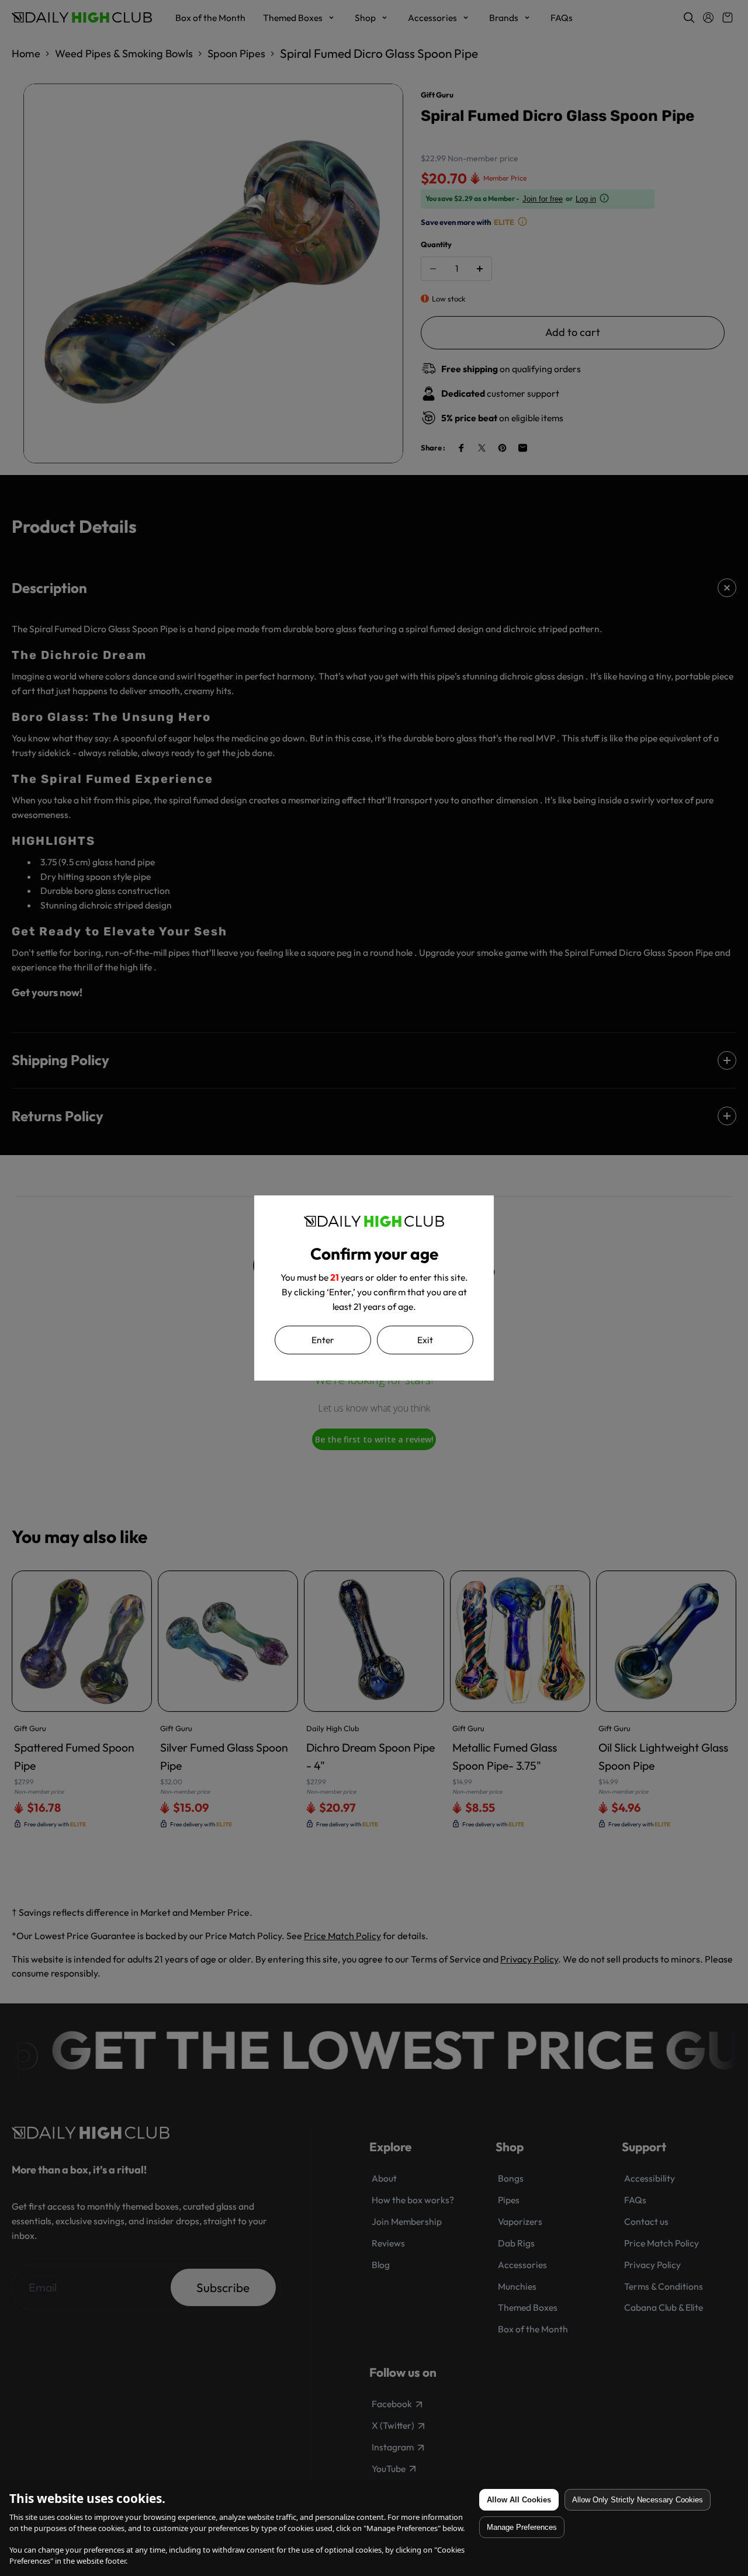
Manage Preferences (522, 2527)
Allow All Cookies (519, 2500)
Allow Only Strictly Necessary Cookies (638, 2500)
